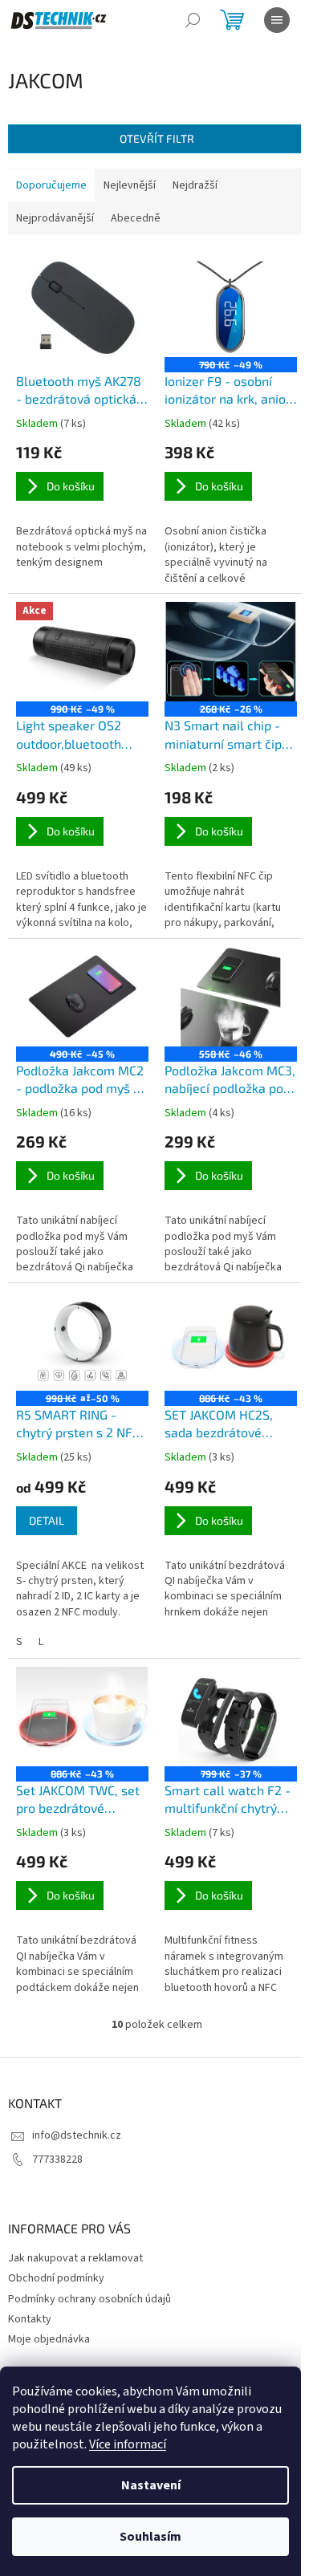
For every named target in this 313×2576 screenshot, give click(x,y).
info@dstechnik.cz (77, 2135)
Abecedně (136, 218)
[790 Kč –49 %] (231, 307)
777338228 (57, 2160)
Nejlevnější (130, 185)
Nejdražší (195, 185)
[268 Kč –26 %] (231, 652)
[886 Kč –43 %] (231, 1341)
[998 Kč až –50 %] (82, 1341)
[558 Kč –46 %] (231, 997)
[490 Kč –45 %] (82, 997)
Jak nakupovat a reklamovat (75, 2258)
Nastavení (151, 2485)
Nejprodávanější (55, 218)
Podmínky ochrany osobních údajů (89, 2299)
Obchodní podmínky (56, 2278)
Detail (47, 1520)
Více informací (128, 2444)
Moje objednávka (49, 2339)
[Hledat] (193, 20)
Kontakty (30, 2319)
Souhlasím (150, 2537)
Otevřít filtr (157, 138)
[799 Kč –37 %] (231, 1717)
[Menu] (277, 20)
